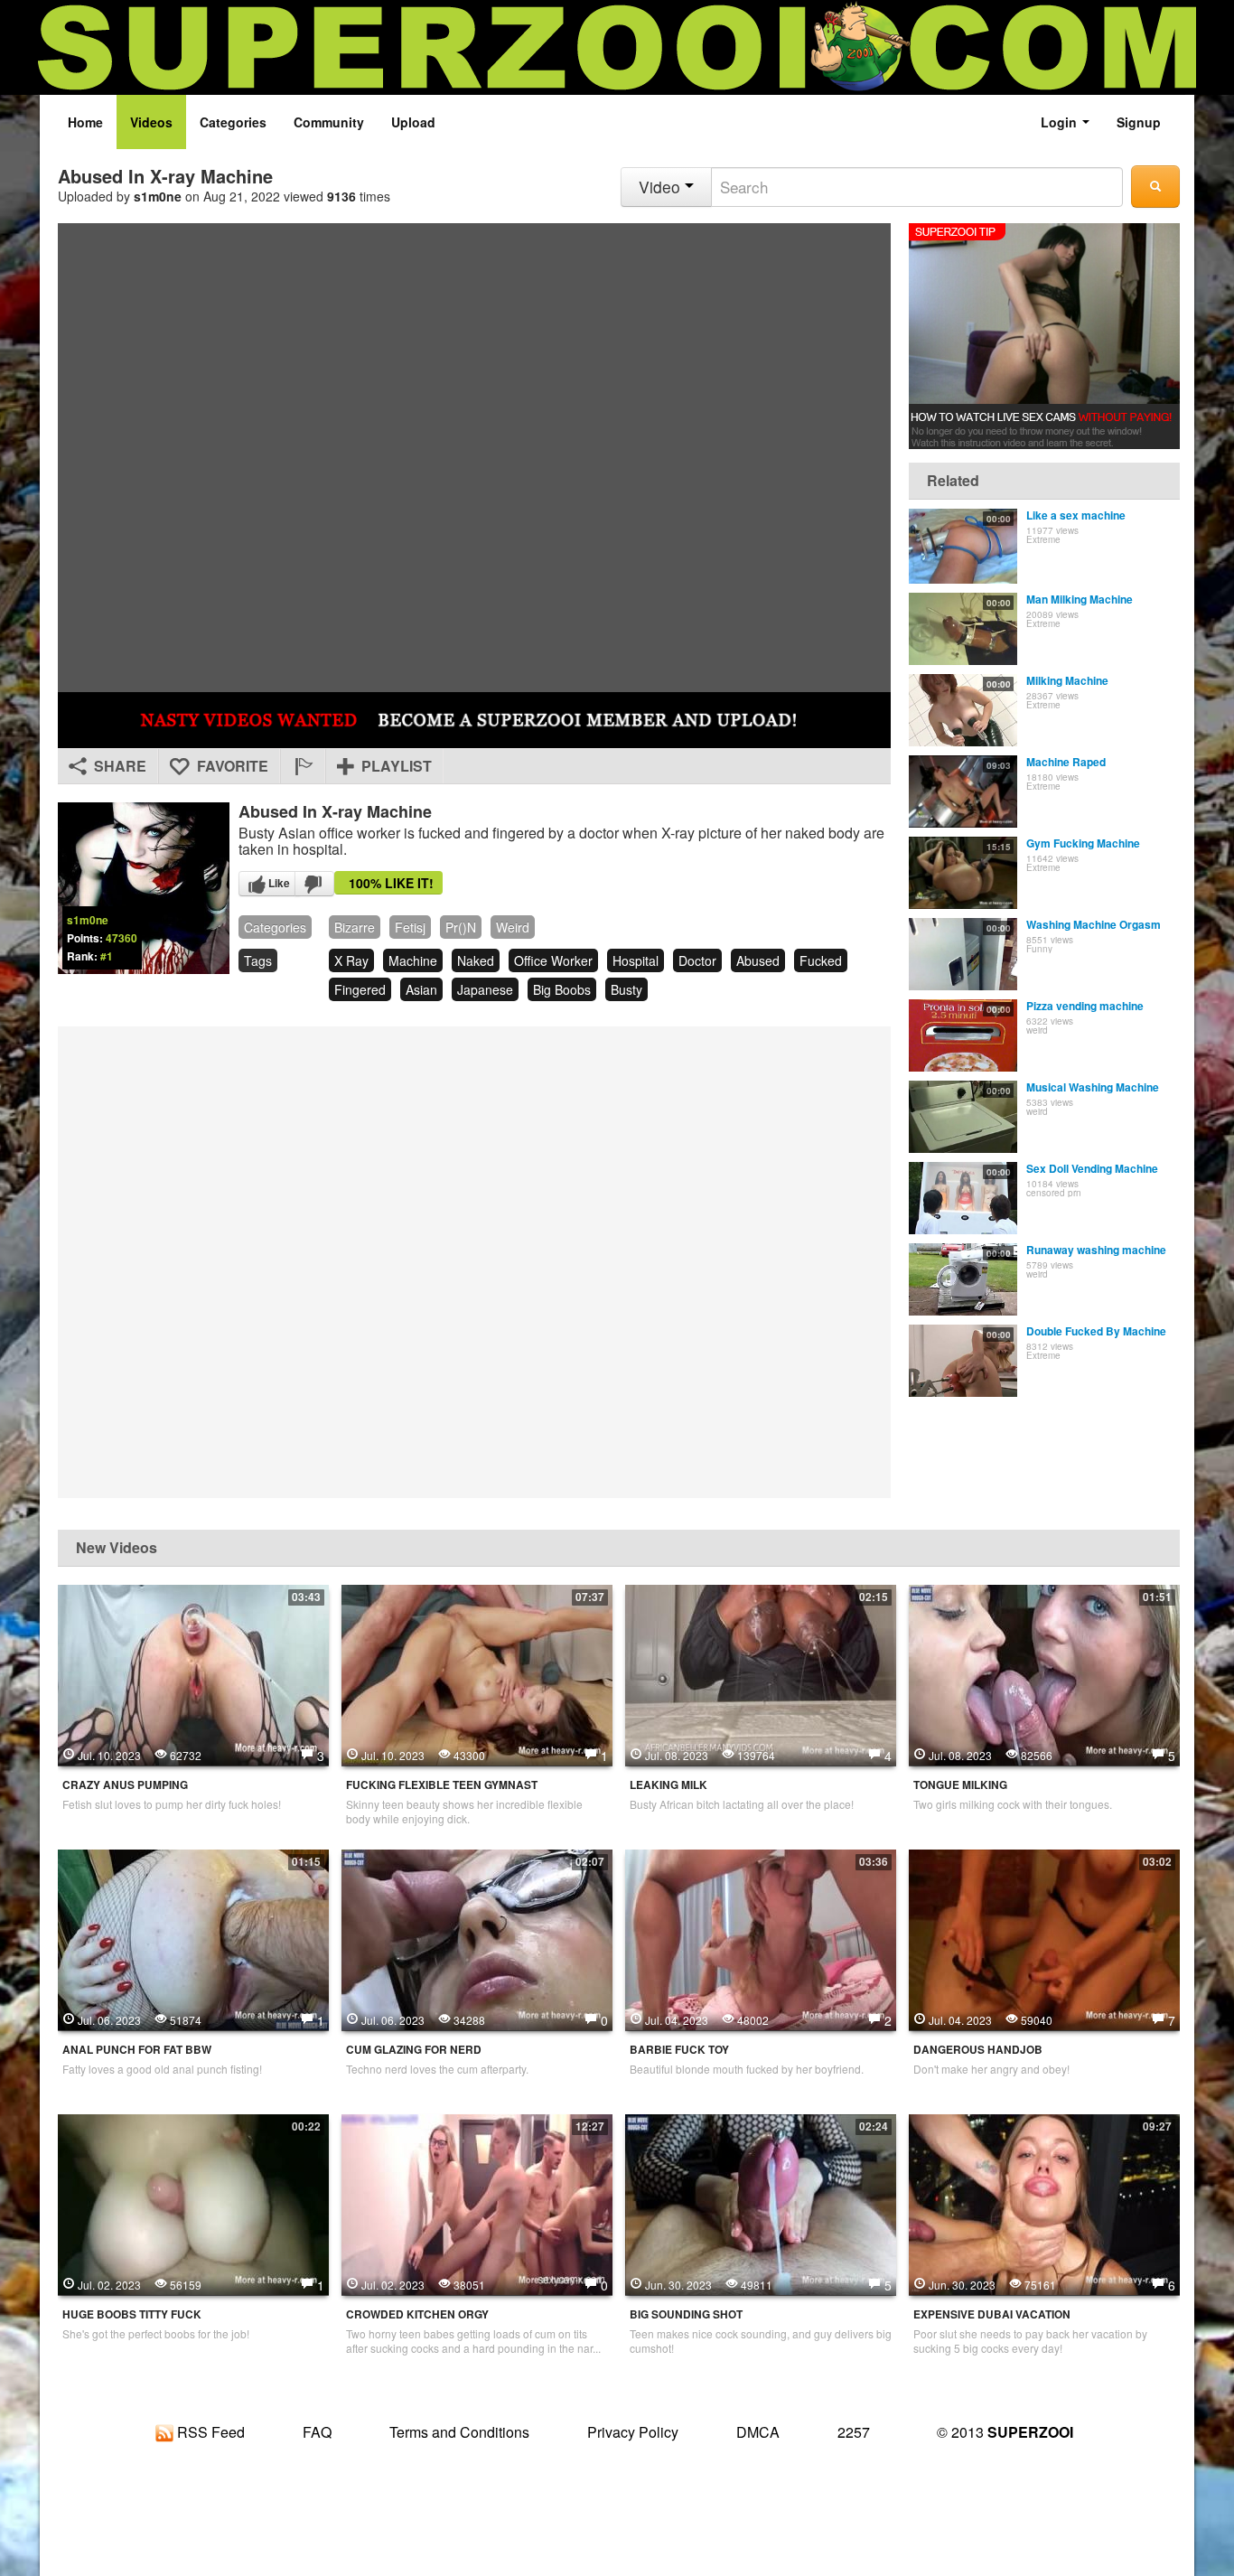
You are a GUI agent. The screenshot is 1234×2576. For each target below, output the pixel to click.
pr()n (461, 927)
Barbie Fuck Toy (679, 2050)
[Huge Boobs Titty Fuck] (193, 2203)
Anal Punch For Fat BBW (137, 2050)
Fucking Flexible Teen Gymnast (442, 1785)
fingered (360, 989)
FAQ (317, 2432)
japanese (485, 989)
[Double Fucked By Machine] (963, 1361)
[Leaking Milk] (761, 1673)
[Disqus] (474, 1260)
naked (476, 960)
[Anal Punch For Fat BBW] (193, 1938)
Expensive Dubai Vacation (992, 2314)
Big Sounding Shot (686, 2314)
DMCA (758, 2432)
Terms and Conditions (459, 2432)
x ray (351, 960)
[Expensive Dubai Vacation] (1044, 2203)
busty (626, 989)
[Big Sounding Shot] (761, 2203)
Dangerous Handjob (978, 2050)
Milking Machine (1067, 680)
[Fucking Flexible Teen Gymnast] (477, 1673)
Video (662, 187)
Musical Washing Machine (1093, 1087)
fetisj (410, 927)
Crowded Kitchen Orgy (417, 2314)
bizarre (355, 927)
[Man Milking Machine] (963, 629)
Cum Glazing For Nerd (414, 2050)
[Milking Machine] (963, 710)
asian (421, 989)
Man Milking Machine (1080, 599)
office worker (553, 960)
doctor (697, 960)
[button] (303, 766)
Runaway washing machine (1096, 1250)
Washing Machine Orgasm (1094, 924)
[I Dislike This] (314, 884)
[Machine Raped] (963, 792)
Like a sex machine (1076, 515)
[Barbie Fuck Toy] (761, 1938)
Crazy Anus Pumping (125, 1785)
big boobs (562, 989)
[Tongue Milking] (1044, 1673)
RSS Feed (209, 2432)
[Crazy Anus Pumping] (193, 1673)
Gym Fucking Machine (1083, 843)
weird (513, 927)
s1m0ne (158, 196)
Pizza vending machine (1085, 1006)
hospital (636, 960)
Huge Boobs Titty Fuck (132, 2314)
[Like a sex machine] (963, 546)
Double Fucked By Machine (1096, 1331)
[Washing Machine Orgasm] (963, 954)
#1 (107, 956)
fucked (821, 960)
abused (758, 960)
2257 (854, 2432)
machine (413, 960)
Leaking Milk (668, 1785)
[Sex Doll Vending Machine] (963, 1198)
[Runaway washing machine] (963, 1279)
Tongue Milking (960, 1785)
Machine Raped (1066, 762)
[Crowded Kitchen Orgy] (477, 2203)
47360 (122, 938)
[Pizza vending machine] (963, 1035)
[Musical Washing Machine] (963, 1117)
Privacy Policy (633, 2432)
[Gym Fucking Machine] (963, 873)
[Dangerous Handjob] (1044, 1938)
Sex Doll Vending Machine (1092, 1168)
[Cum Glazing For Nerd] (477, 1938)
